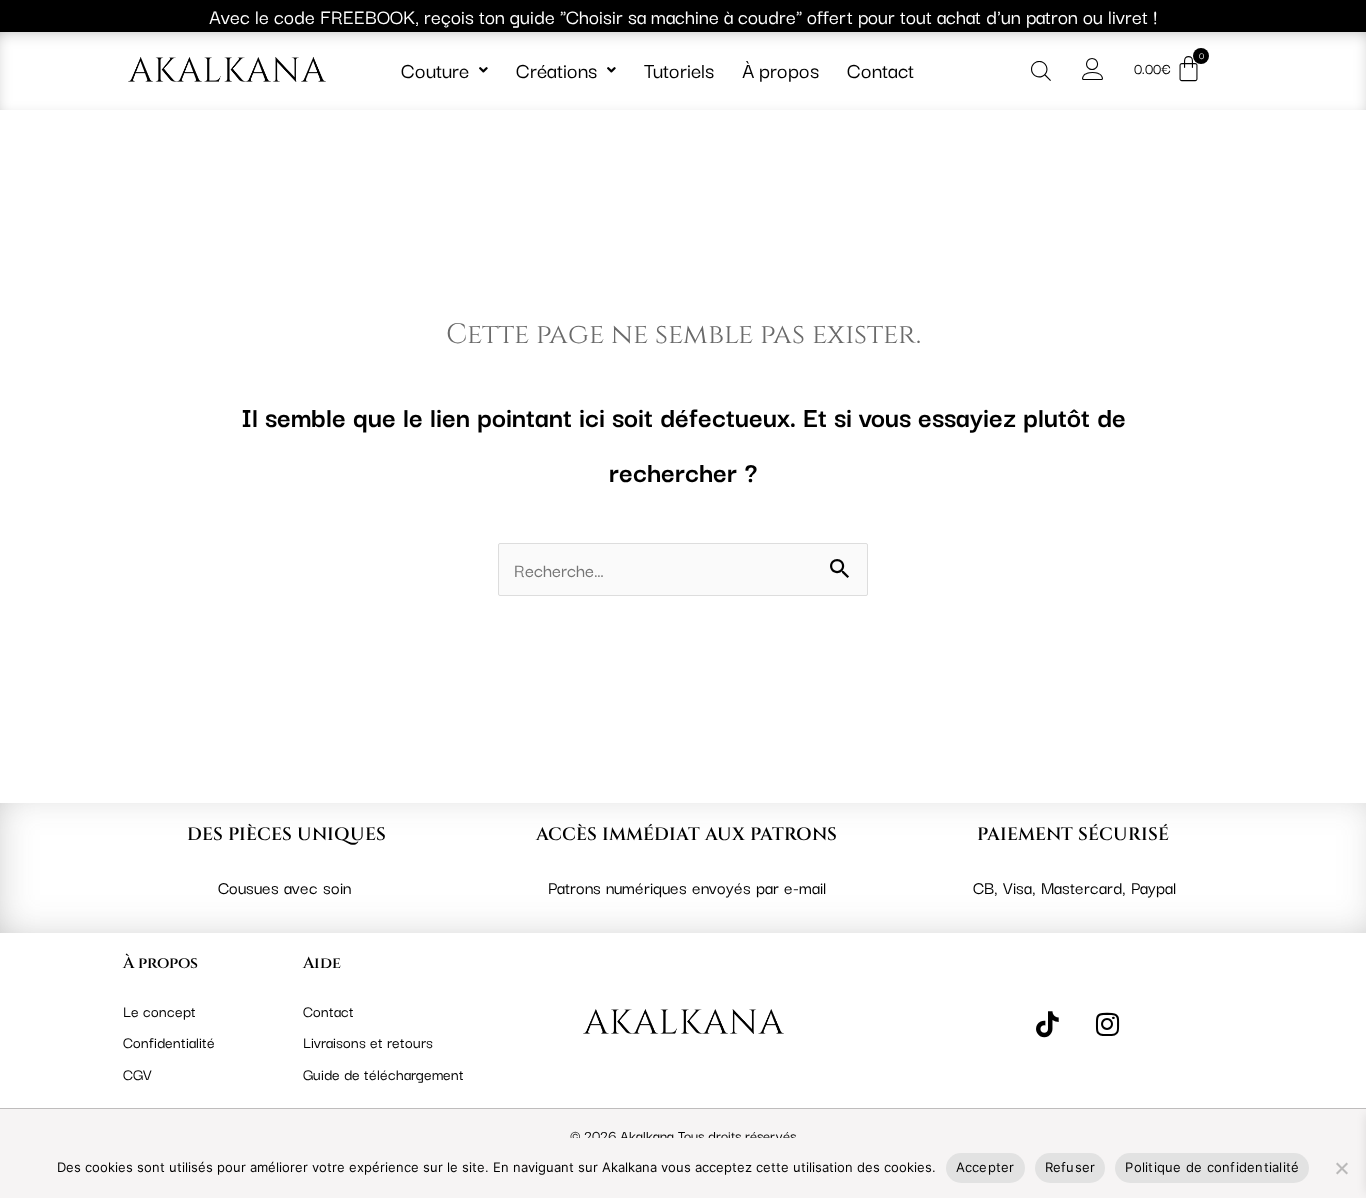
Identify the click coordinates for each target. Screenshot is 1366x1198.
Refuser (1070, 1167)
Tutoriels (679, 69)
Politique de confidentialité (1212, 1167)
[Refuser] (1341, 1168)
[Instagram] (1107, 1023)
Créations (556, 69)
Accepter (985, 1167)
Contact (880, 69)
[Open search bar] (1041, 69)
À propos (780, 69)
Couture (435, 69)
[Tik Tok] (1047, 1023)
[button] (444, 69)
